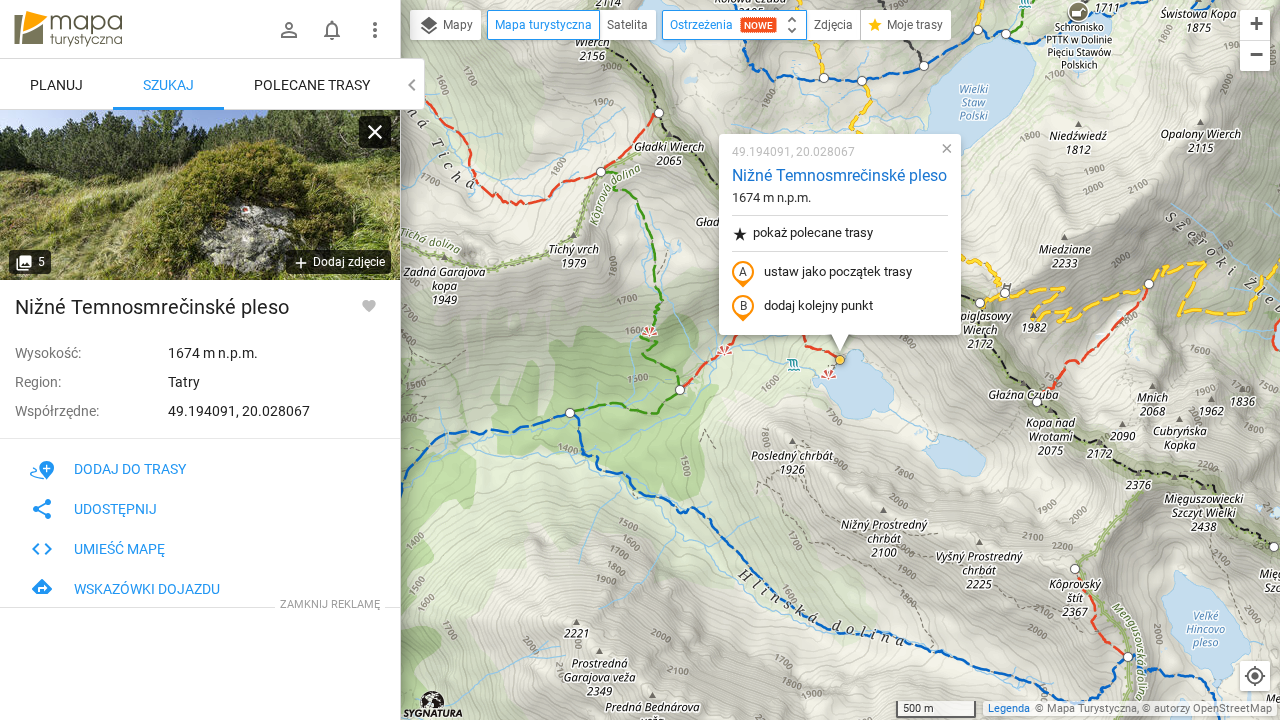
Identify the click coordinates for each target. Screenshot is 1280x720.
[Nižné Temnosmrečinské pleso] (200, 195)
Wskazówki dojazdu (147, 589)
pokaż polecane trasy (813, 232)
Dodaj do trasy (130, 469)
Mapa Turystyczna (1092, 708)
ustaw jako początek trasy (838, 271)
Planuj (56, 85)
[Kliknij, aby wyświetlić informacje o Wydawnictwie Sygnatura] (433, 704)
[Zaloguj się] (289, 30)
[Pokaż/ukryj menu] (375, 30)
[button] (659, 113)
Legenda (1009, 708)
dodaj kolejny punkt (818, 305)
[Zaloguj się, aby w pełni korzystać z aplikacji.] (369, 305)
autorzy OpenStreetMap (1213, 708)
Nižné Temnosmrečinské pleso (839, 175)
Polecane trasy (312, 85)
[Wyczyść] (375, 132)
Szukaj (168, 85)
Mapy (456, 25)
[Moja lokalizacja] (1255, 676)
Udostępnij (115, 509)
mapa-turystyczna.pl (68, 29)
